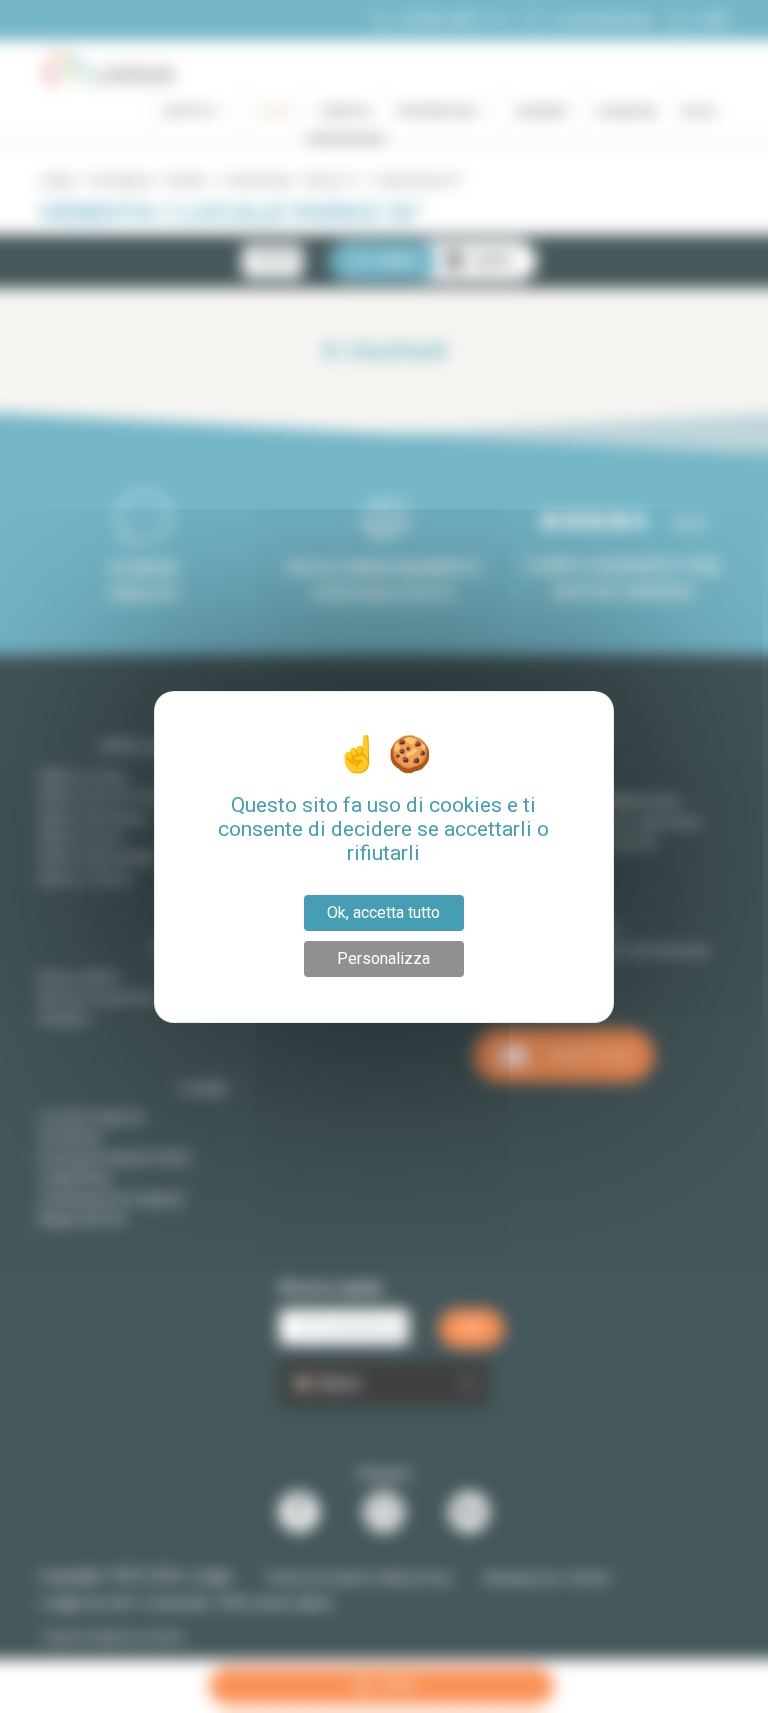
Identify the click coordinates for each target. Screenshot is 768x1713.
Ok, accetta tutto (383, 912)
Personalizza (383, 958)
